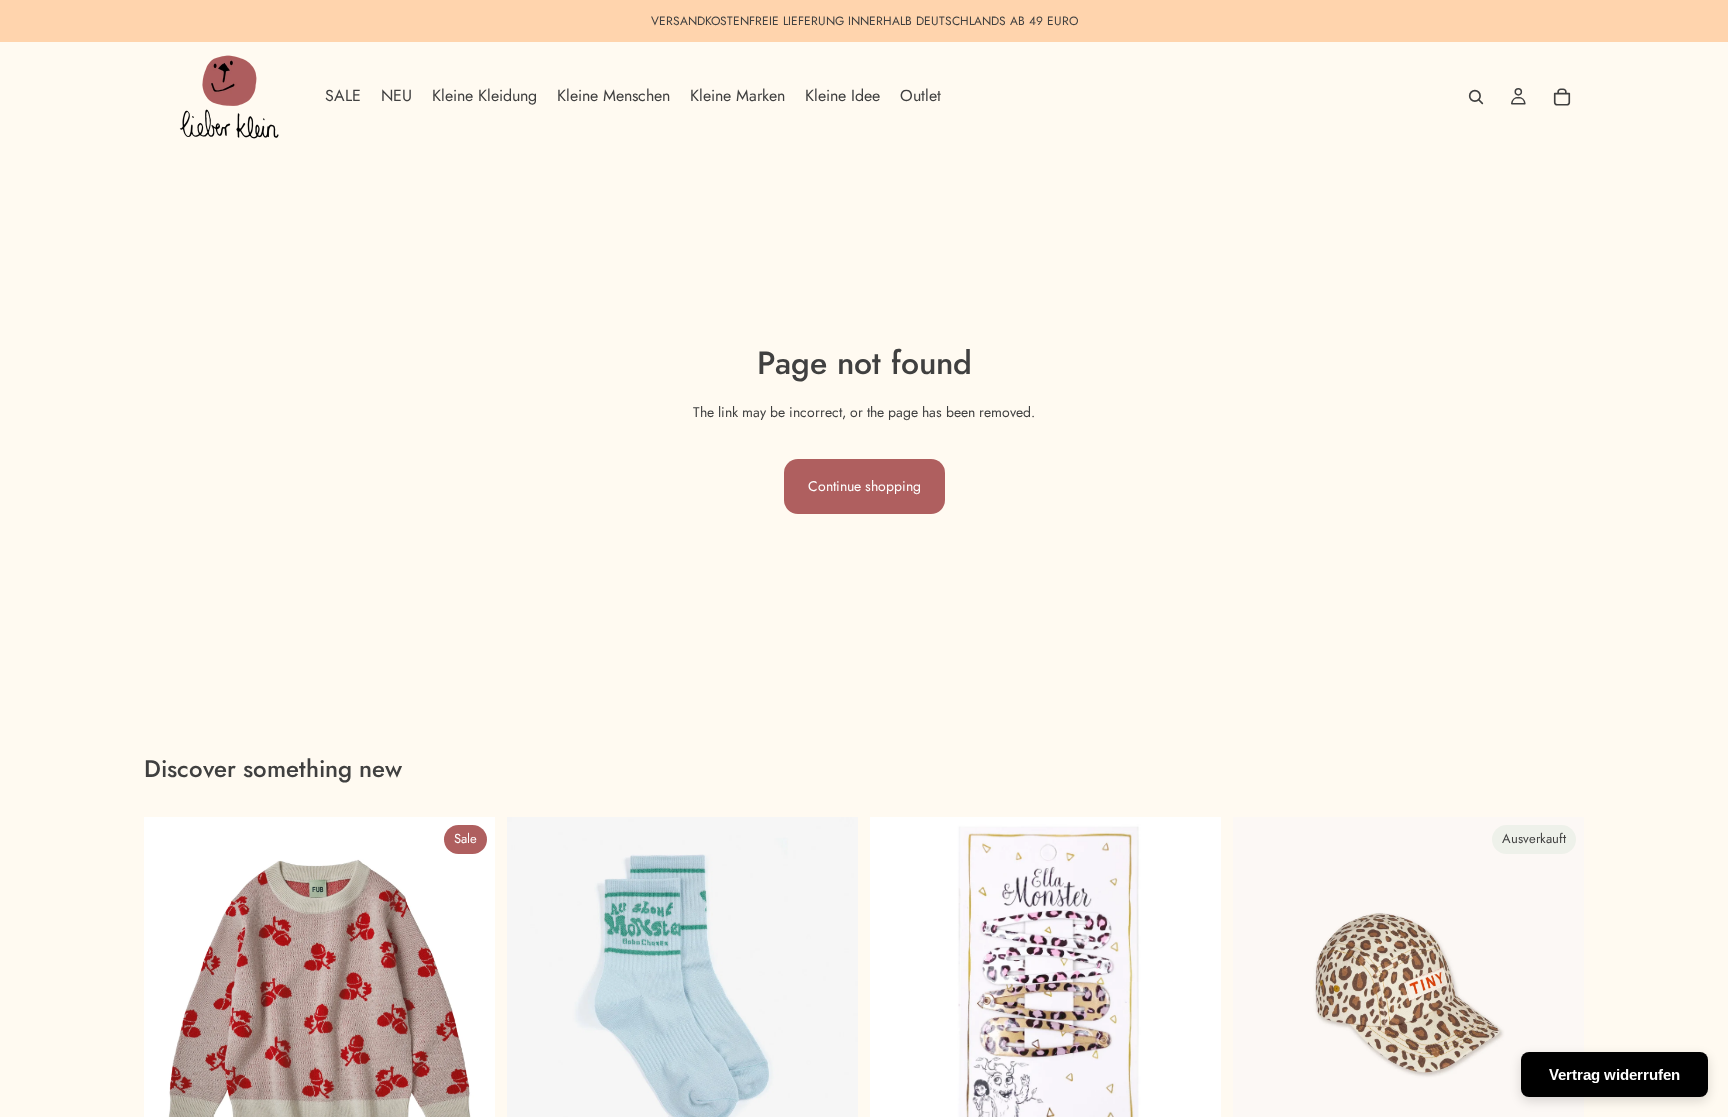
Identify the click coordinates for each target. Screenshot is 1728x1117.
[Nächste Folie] (465, 992)
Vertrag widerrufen (1614, 1074)
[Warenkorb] (1562, 97)
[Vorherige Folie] (174, 992)
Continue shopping (864, 486)
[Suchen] (1476, 97)
